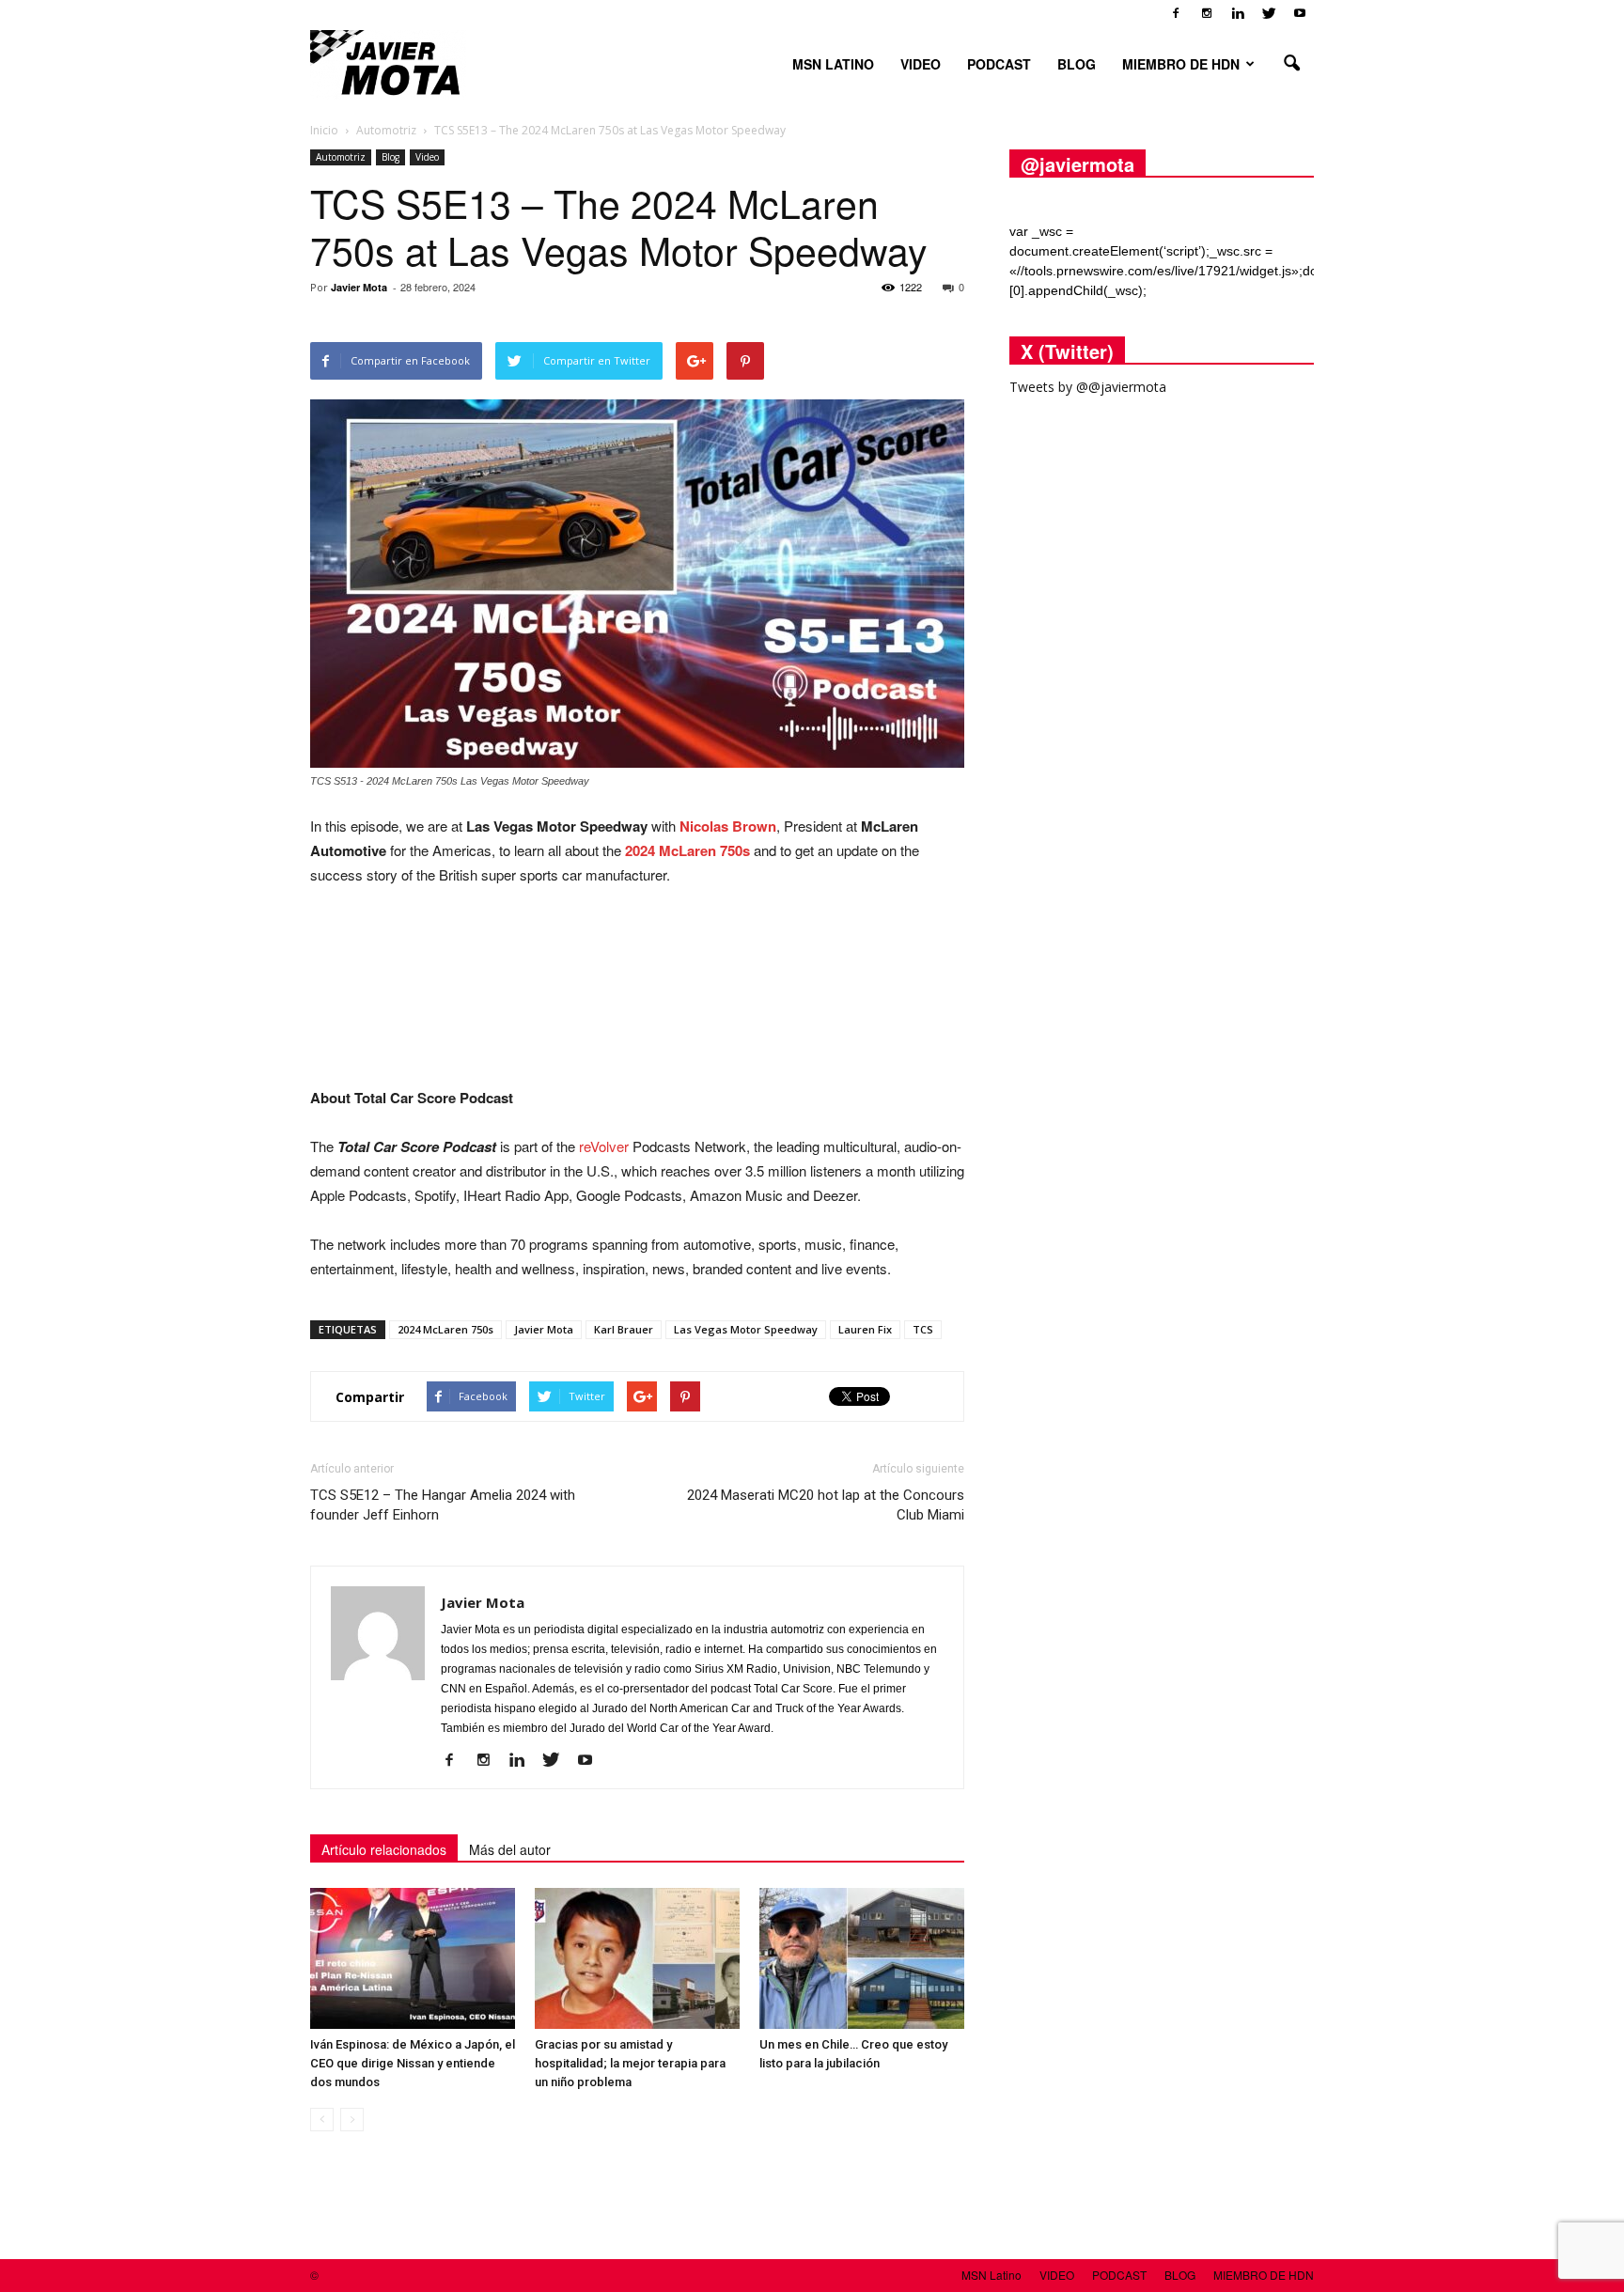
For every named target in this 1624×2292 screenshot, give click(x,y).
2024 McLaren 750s (687, 850)
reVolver (604, 1146)
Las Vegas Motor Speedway (746, 1329)
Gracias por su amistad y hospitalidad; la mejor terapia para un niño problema (630, 2063)
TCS (923, 1329)
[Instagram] (1207, 13)
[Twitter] (1269, 13)
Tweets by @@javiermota (1088, 387)
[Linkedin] (1238, 13)
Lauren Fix (865, 1329)
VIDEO (921, 64)
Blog (390, 157)
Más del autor (510, 1849)
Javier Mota (359, 287)
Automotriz (341, 157)
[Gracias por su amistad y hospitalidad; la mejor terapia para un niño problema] (637, 1958)
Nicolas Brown (728, 826)
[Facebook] (1176, 13)
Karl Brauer (624, 1329)
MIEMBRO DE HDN (1181, 64)
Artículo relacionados (384, 1849)
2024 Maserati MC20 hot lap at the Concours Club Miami (826, 1505)
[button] (1291, 64)
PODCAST (999, 64)
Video (427, 157)
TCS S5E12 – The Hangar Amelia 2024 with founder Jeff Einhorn (443, 1505)
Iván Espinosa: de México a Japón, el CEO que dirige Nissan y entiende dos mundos (413, 2063)
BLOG (1077, 64)
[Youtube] (1300, 13)
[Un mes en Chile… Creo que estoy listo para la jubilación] (862, 1958)
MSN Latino (833, 64)
